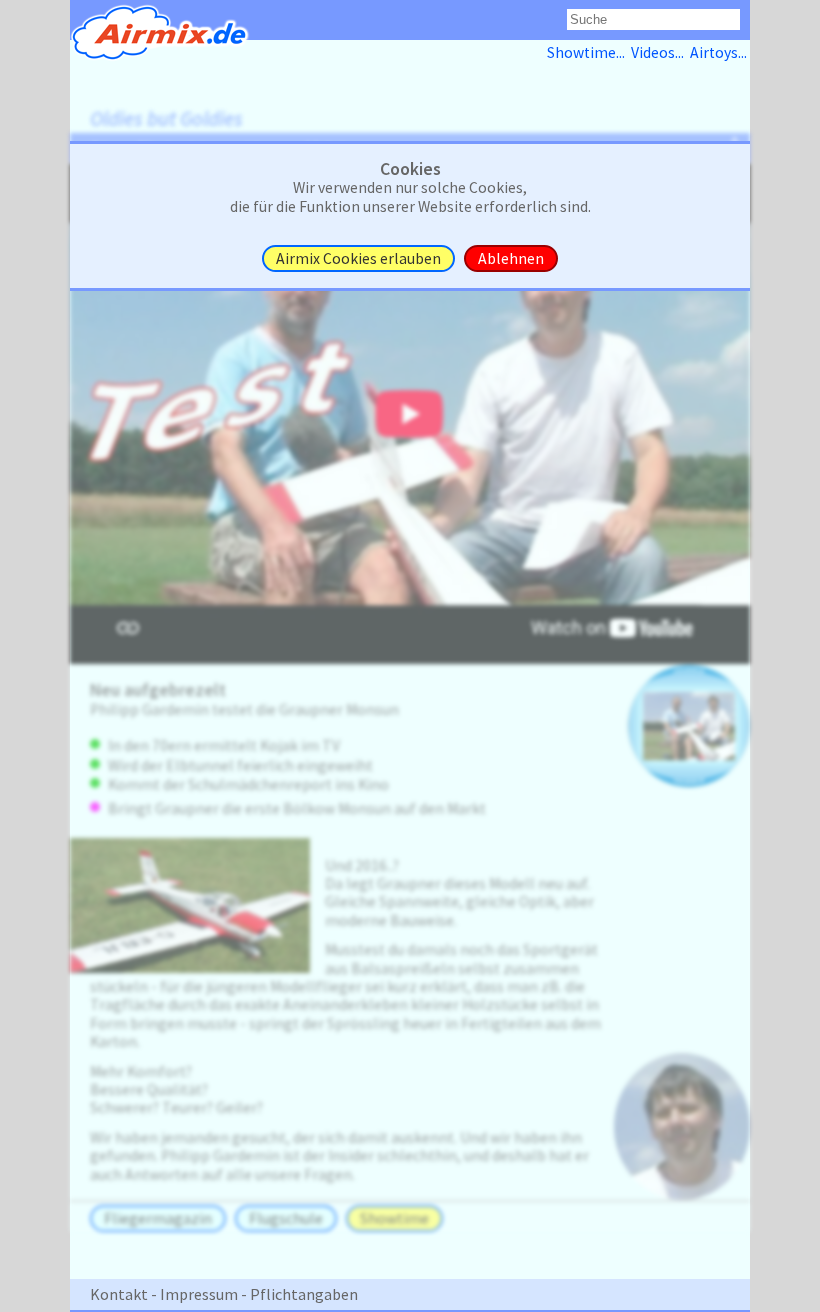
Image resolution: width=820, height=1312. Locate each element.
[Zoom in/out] (689, 726)
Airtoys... (720, 52)
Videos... (660, 52)
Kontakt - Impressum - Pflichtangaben (224, 1294)
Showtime (394, 1218)
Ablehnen (511, 258)
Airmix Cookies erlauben (358, 258)
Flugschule (286, 1218)
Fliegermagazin (158, 1218)
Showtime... (589, 52)
